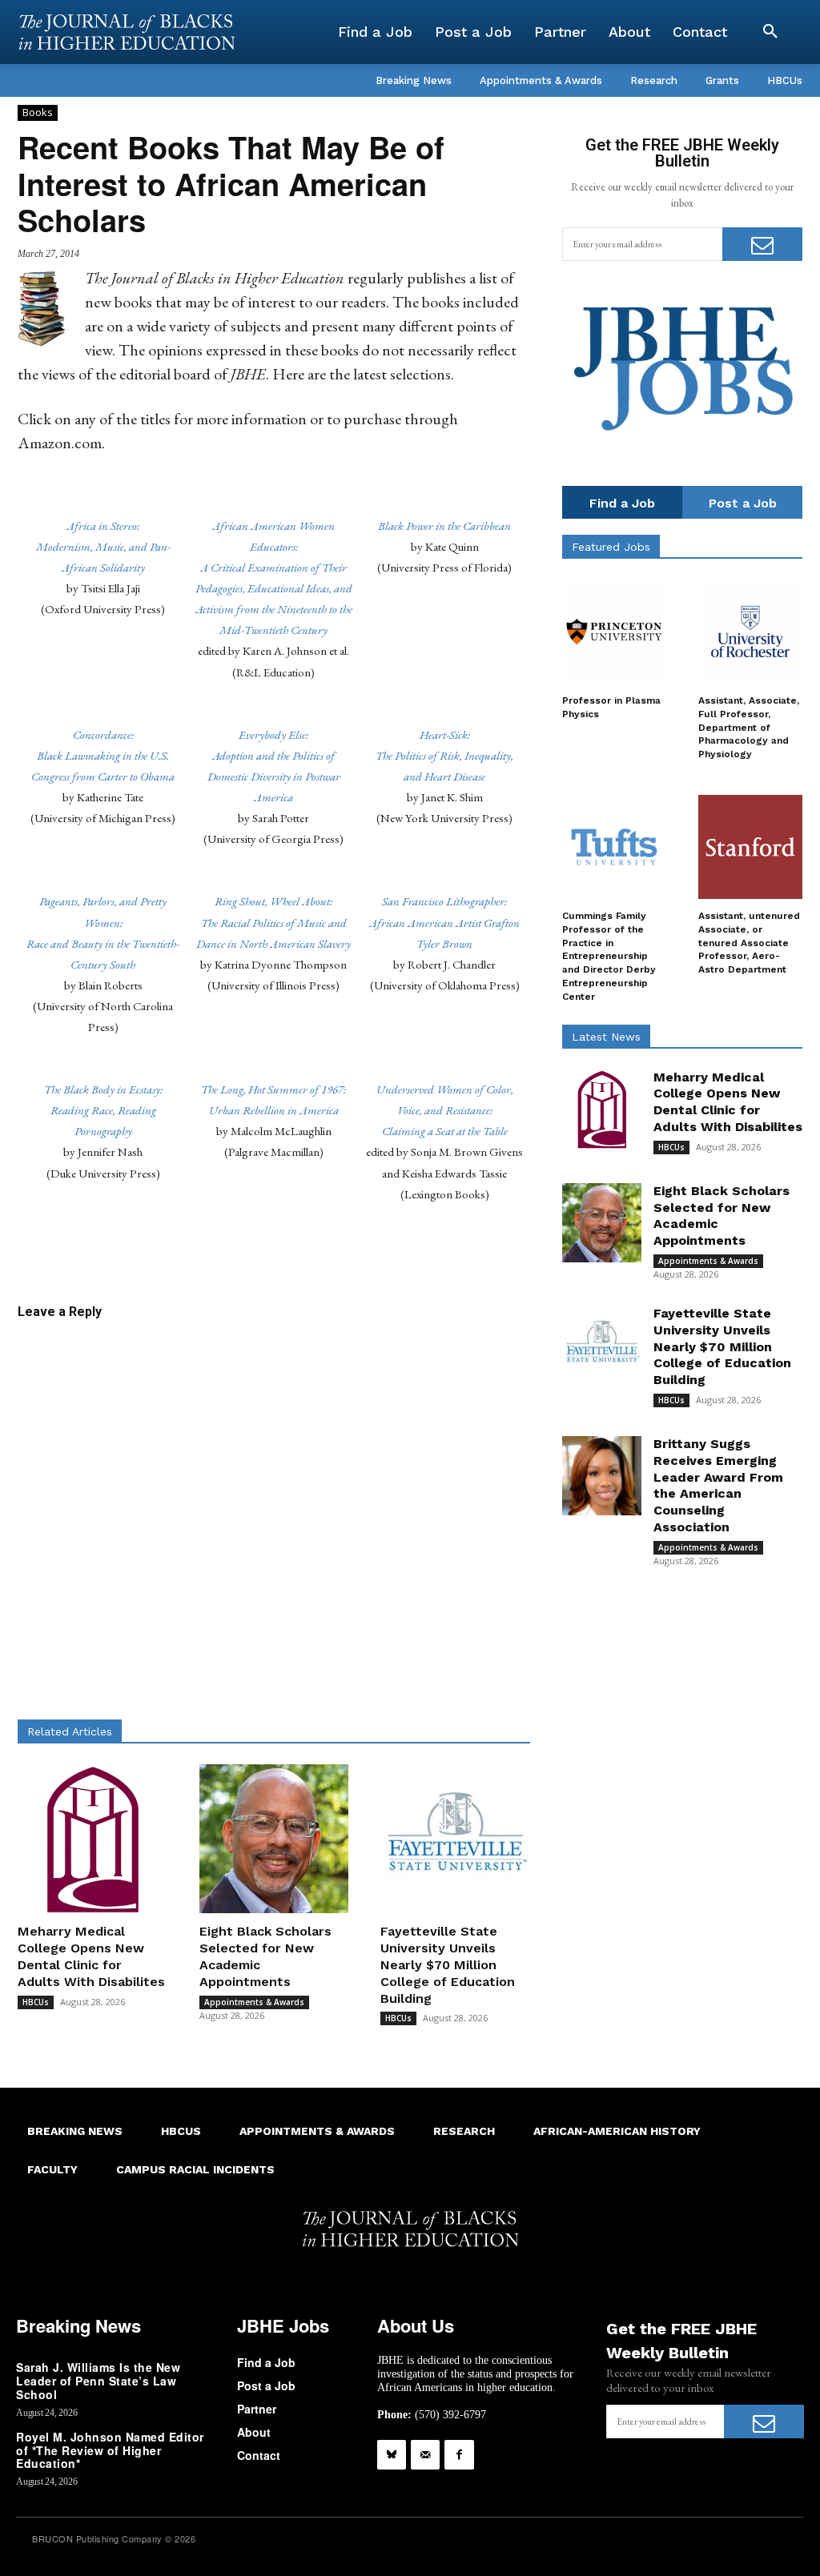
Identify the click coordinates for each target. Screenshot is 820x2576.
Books (38, 112)
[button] (770, 32)
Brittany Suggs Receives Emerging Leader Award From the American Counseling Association (718, 1485)
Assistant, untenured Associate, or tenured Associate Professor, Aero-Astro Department (749, 943)
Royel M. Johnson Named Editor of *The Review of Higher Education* (110, 2450)
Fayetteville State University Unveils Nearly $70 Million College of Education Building (448, 1964)
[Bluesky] (392, 2454)
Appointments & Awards (254, 2002)
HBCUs (36, 2002)
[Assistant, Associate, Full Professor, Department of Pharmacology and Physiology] (750, 632)
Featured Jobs (611, 547)
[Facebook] (459, 2454)
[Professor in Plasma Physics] (614, 632)
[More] (428, 1252)
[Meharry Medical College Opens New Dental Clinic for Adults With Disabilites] (92, 1839)
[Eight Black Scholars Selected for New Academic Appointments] (274, 1839)
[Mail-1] (425, 2454)
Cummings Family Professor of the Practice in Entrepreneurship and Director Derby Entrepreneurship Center (609, 956)
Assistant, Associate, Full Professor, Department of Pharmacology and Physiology (749, 727)
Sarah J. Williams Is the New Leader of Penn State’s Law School (98, 2381)
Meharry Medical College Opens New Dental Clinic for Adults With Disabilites (91, 1956)
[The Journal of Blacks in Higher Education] (127, 32)
